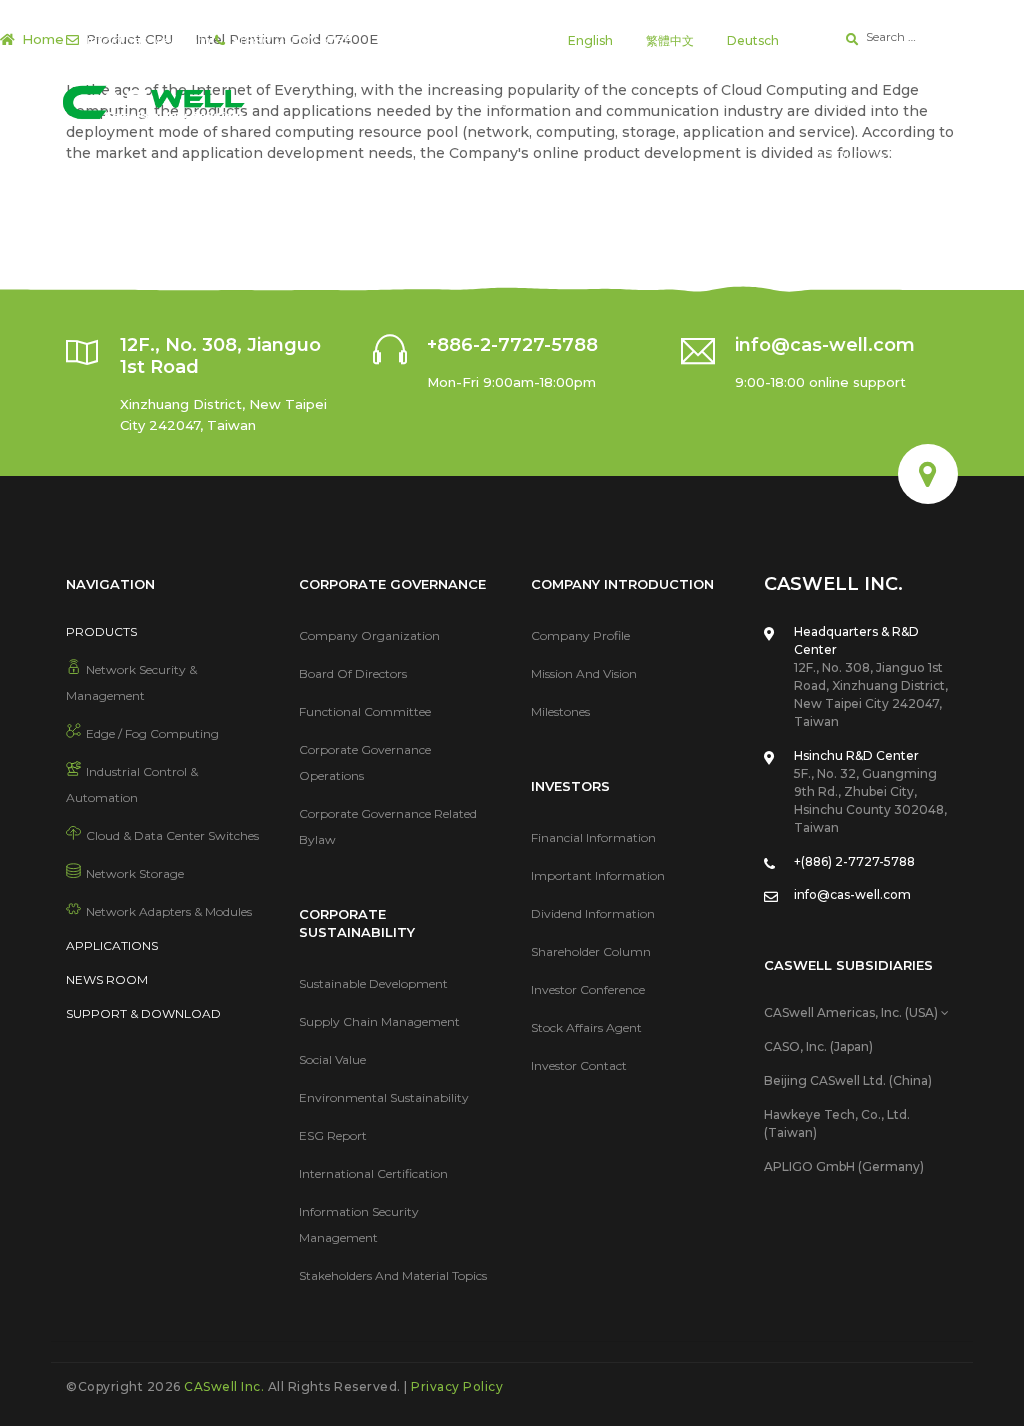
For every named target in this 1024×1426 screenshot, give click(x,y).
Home (43, 39)
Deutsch (753, 40)
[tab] (861, 1013)
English (590, 40)
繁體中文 (670, 40)
